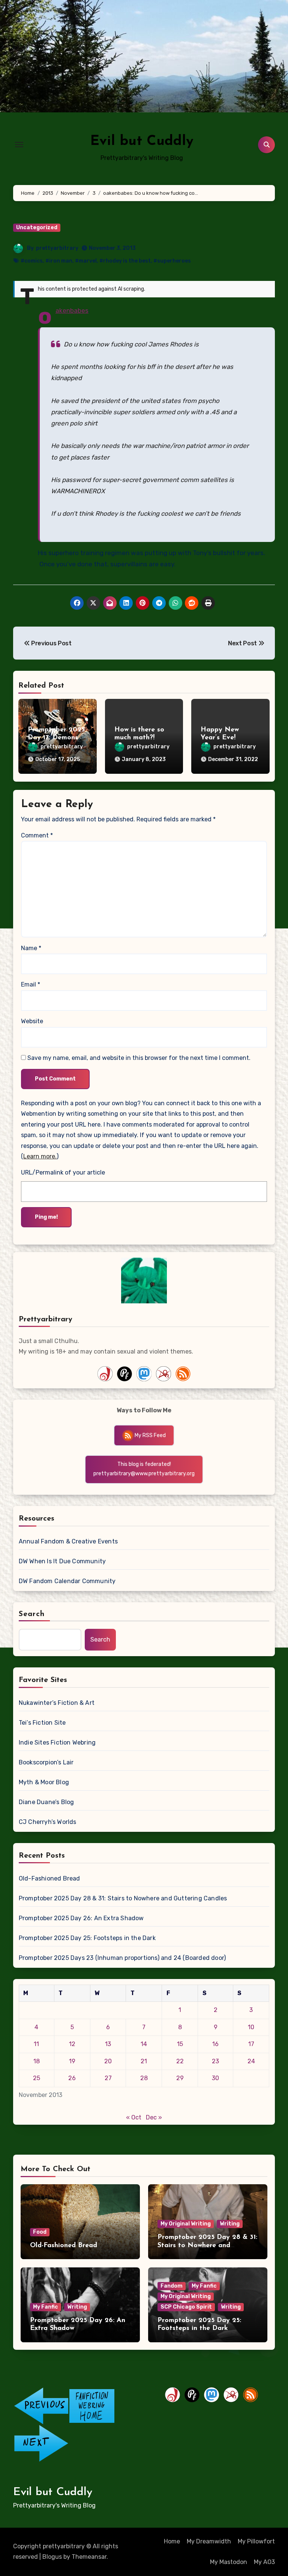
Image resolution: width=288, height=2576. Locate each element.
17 (251, 2044)
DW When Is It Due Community (62, 1561)
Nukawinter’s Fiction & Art (57, 1703)
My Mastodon (229, 2562)
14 (144, 2044)
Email (31, 984)
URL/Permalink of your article (63, 1172)
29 (180, 2078)
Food (40, 2232)
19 (72, 2061)
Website (32, 1021)
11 (36, 2044)
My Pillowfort (256, 2541)
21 (144, 2061)
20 (108, 2061)
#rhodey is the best (125, 261)
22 (180, 2061)
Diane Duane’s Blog (46, 1802)
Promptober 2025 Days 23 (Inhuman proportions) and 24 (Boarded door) (122, 1958)
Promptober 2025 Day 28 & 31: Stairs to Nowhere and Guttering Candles (123, 1898)
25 (37, 2078)
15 (180, 2044)
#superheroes (172, 261)
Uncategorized (37, 228)
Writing (230, 2224)
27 (108, 2078)
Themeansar (89, 2557)
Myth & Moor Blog (44, 1782)
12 (72, 2044)
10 (251, 2027)
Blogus (52, 2557)
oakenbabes (72, 310)
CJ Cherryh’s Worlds (48, 1822)
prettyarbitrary (57, 248)
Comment (37, 835)
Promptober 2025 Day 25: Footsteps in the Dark (87, 1938)
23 (215, 2061)
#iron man (59, 261)
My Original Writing (186, 2224)
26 (72, 2078)
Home (172, 2541)
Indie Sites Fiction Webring (57, 1742)
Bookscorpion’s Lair (46, 1762)
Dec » (154, 2117)
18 (37, 2061)
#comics (32, 261)
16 (215, 2044)
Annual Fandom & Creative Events (68, 1541)
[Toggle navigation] (19, 145)
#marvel (86, 261)
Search (32, 1614)
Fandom (172, 2286)
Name (31, 948)
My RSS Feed (150, 1435)
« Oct (134, 2117)
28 (144, 2078)
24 (251, 2061)
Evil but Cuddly (142, 141)
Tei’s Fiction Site (42, 1723)
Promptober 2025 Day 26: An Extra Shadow (81, 1918)
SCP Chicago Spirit (186, 2307)
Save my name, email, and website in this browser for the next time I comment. (139, 1058)
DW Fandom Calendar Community (67, 1581)
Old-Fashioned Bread (49, 1878)
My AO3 (264, 2562)
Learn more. (40, 1156)
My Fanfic (46, 2307)
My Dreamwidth (209, 2541)
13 (108, 2044)
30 (215, 2078)
